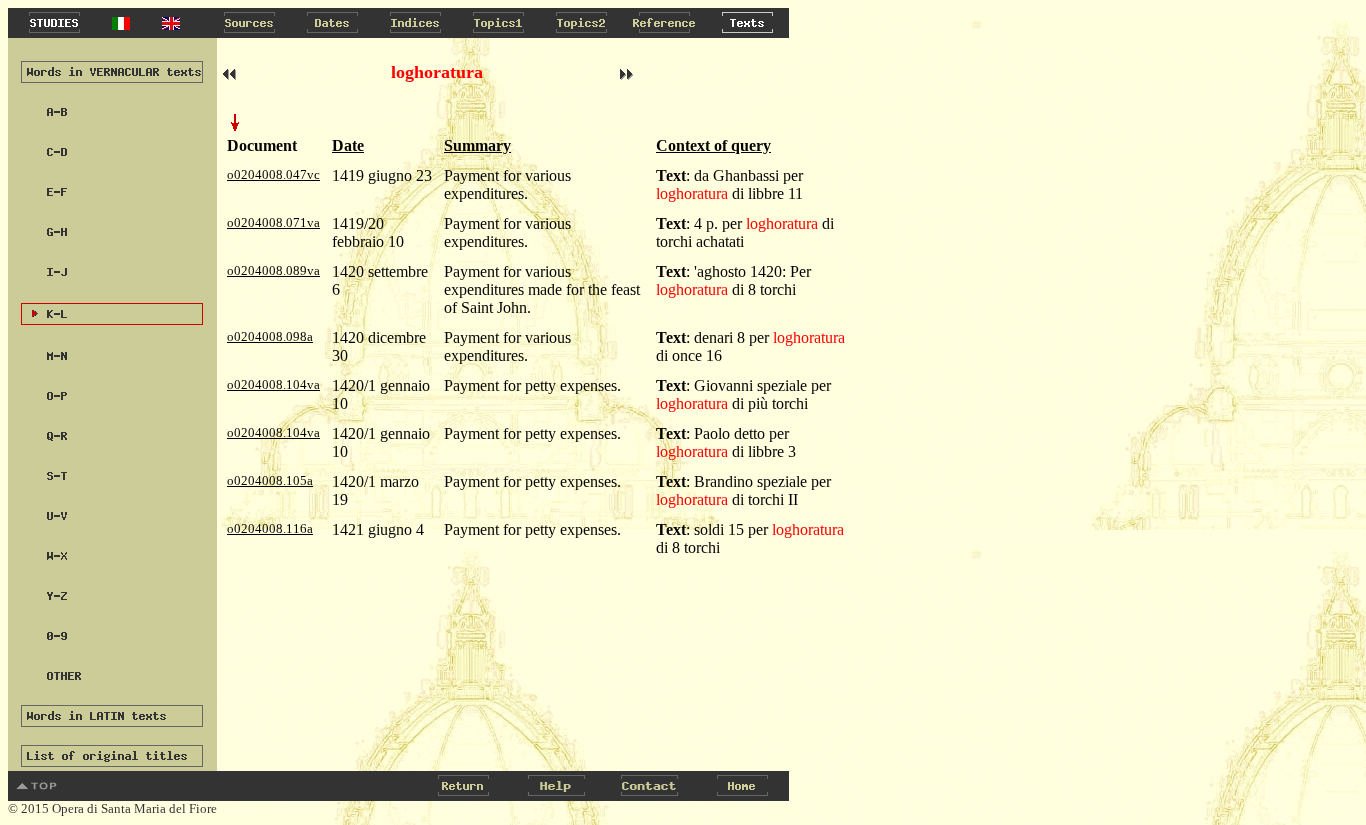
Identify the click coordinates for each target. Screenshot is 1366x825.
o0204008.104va (273, 384)
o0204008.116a (270, 528)
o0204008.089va (273, 270)
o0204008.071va (273, 222)
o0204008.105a (270, 480)
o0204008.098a (270, 336)
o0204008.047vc (273, 174)
